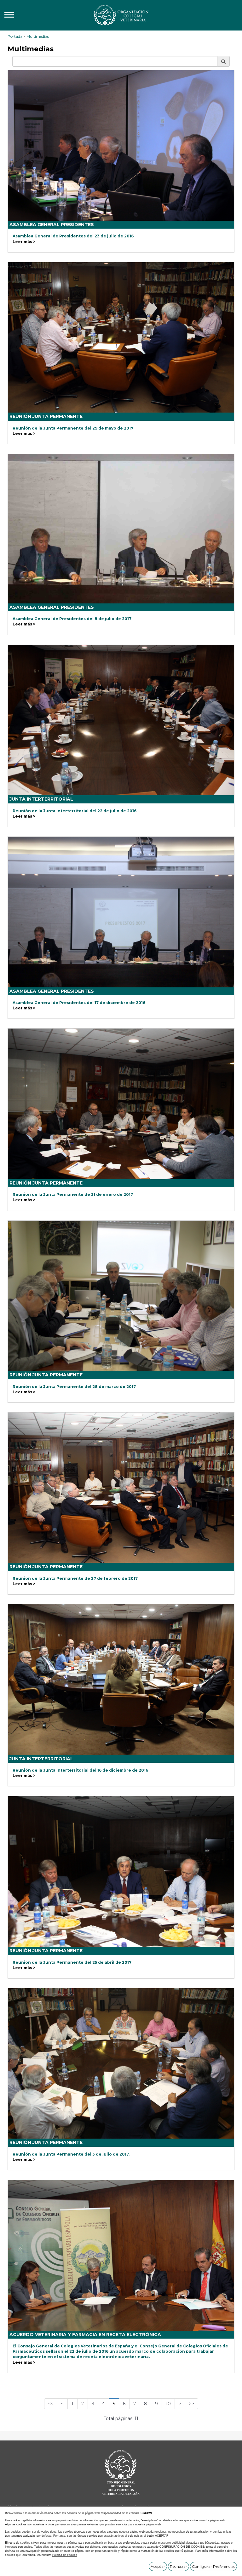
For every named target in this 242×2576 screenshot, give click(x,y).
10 (168, 2404)
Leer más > (24, 242)
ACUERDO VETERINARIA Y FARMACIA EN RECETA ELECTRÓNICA (85, 2334)
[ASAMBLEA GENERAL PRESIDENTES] (121, 145)
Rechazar (179, 2566)
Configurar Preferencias (213, 2566)
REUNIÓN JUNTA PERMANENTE (46, 416)
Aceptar (158, 2566)
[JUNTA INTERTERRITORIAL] (121, 720)
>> (192, 2404)
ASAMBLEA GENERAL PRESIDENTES (52, 225)
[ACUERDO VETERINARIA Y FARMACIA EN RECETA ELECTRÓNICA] (121, 2255)
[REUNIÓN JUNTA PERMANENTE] (121, 338)
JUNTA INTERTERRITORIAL (41, 799)
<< (51, 2404)
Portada (15, 36)
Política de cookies (65, 2555)
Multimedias (38, 36)
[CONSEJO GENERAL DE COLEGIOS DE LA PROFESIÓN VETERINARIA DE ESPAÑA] (121, 15)
